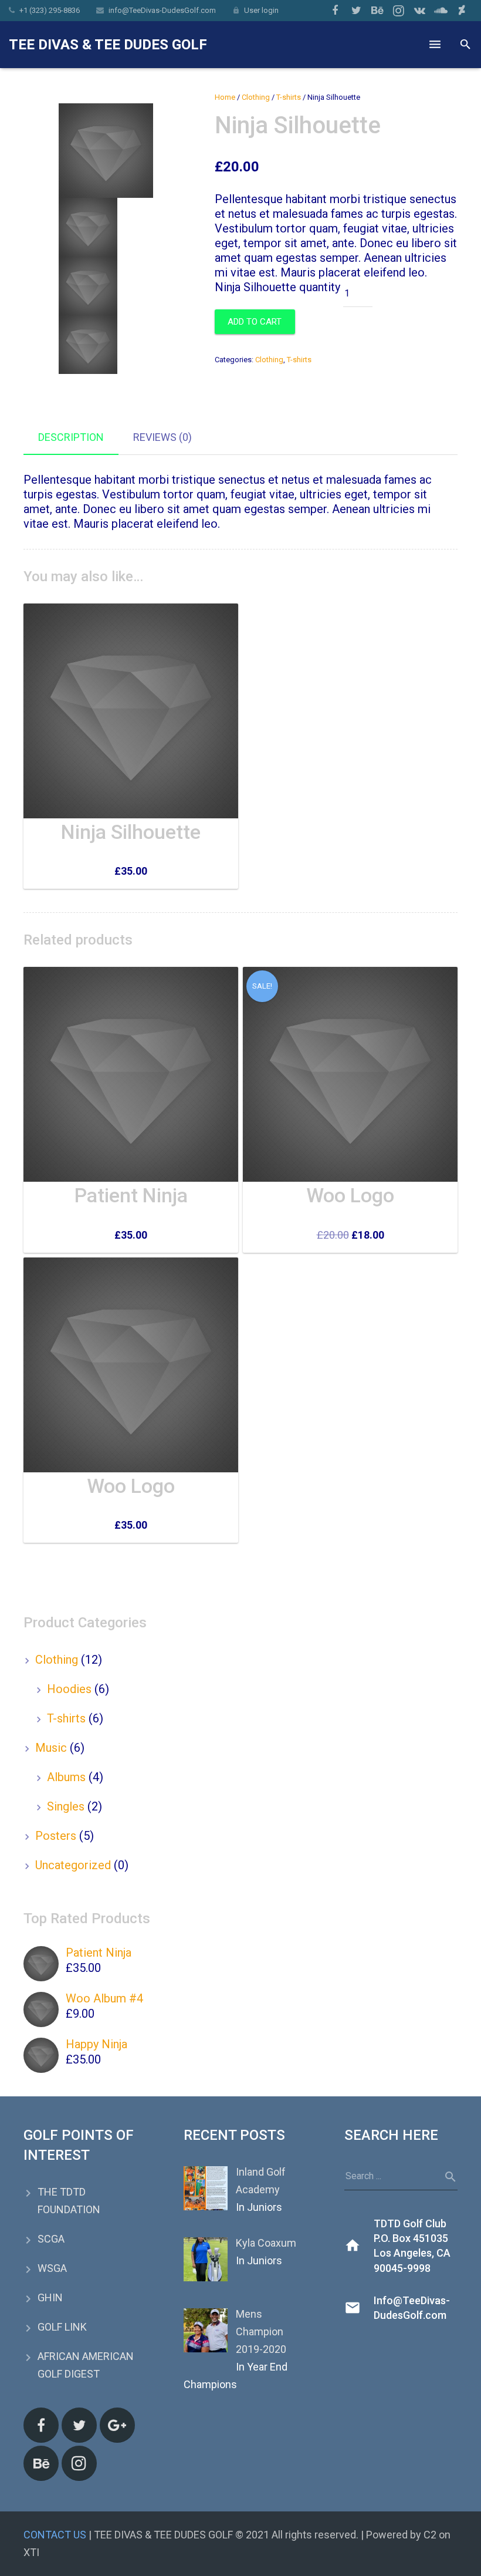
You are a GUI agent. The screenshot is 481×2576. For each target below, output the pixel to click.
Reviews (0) (162, 437)
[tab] (71, 438)
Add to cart (255, 322)
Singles (66, 1806)
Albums (66, 1777)
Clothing (256, 97)
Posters (56, 1836)
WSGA (52, 2268)
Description (71, 437)
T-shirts (289, 97)
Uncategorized (73, 1865)
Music (51, 1748)
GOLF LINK (62, 2327)
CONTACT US (55, 2535)
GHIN (50, 2297)
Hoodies (69, 1689)
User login (261, 10)
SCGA (51, 2239)
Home (225, 97)
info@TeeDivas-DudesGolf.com (162, 10)
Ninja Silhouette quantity (277, 287)
